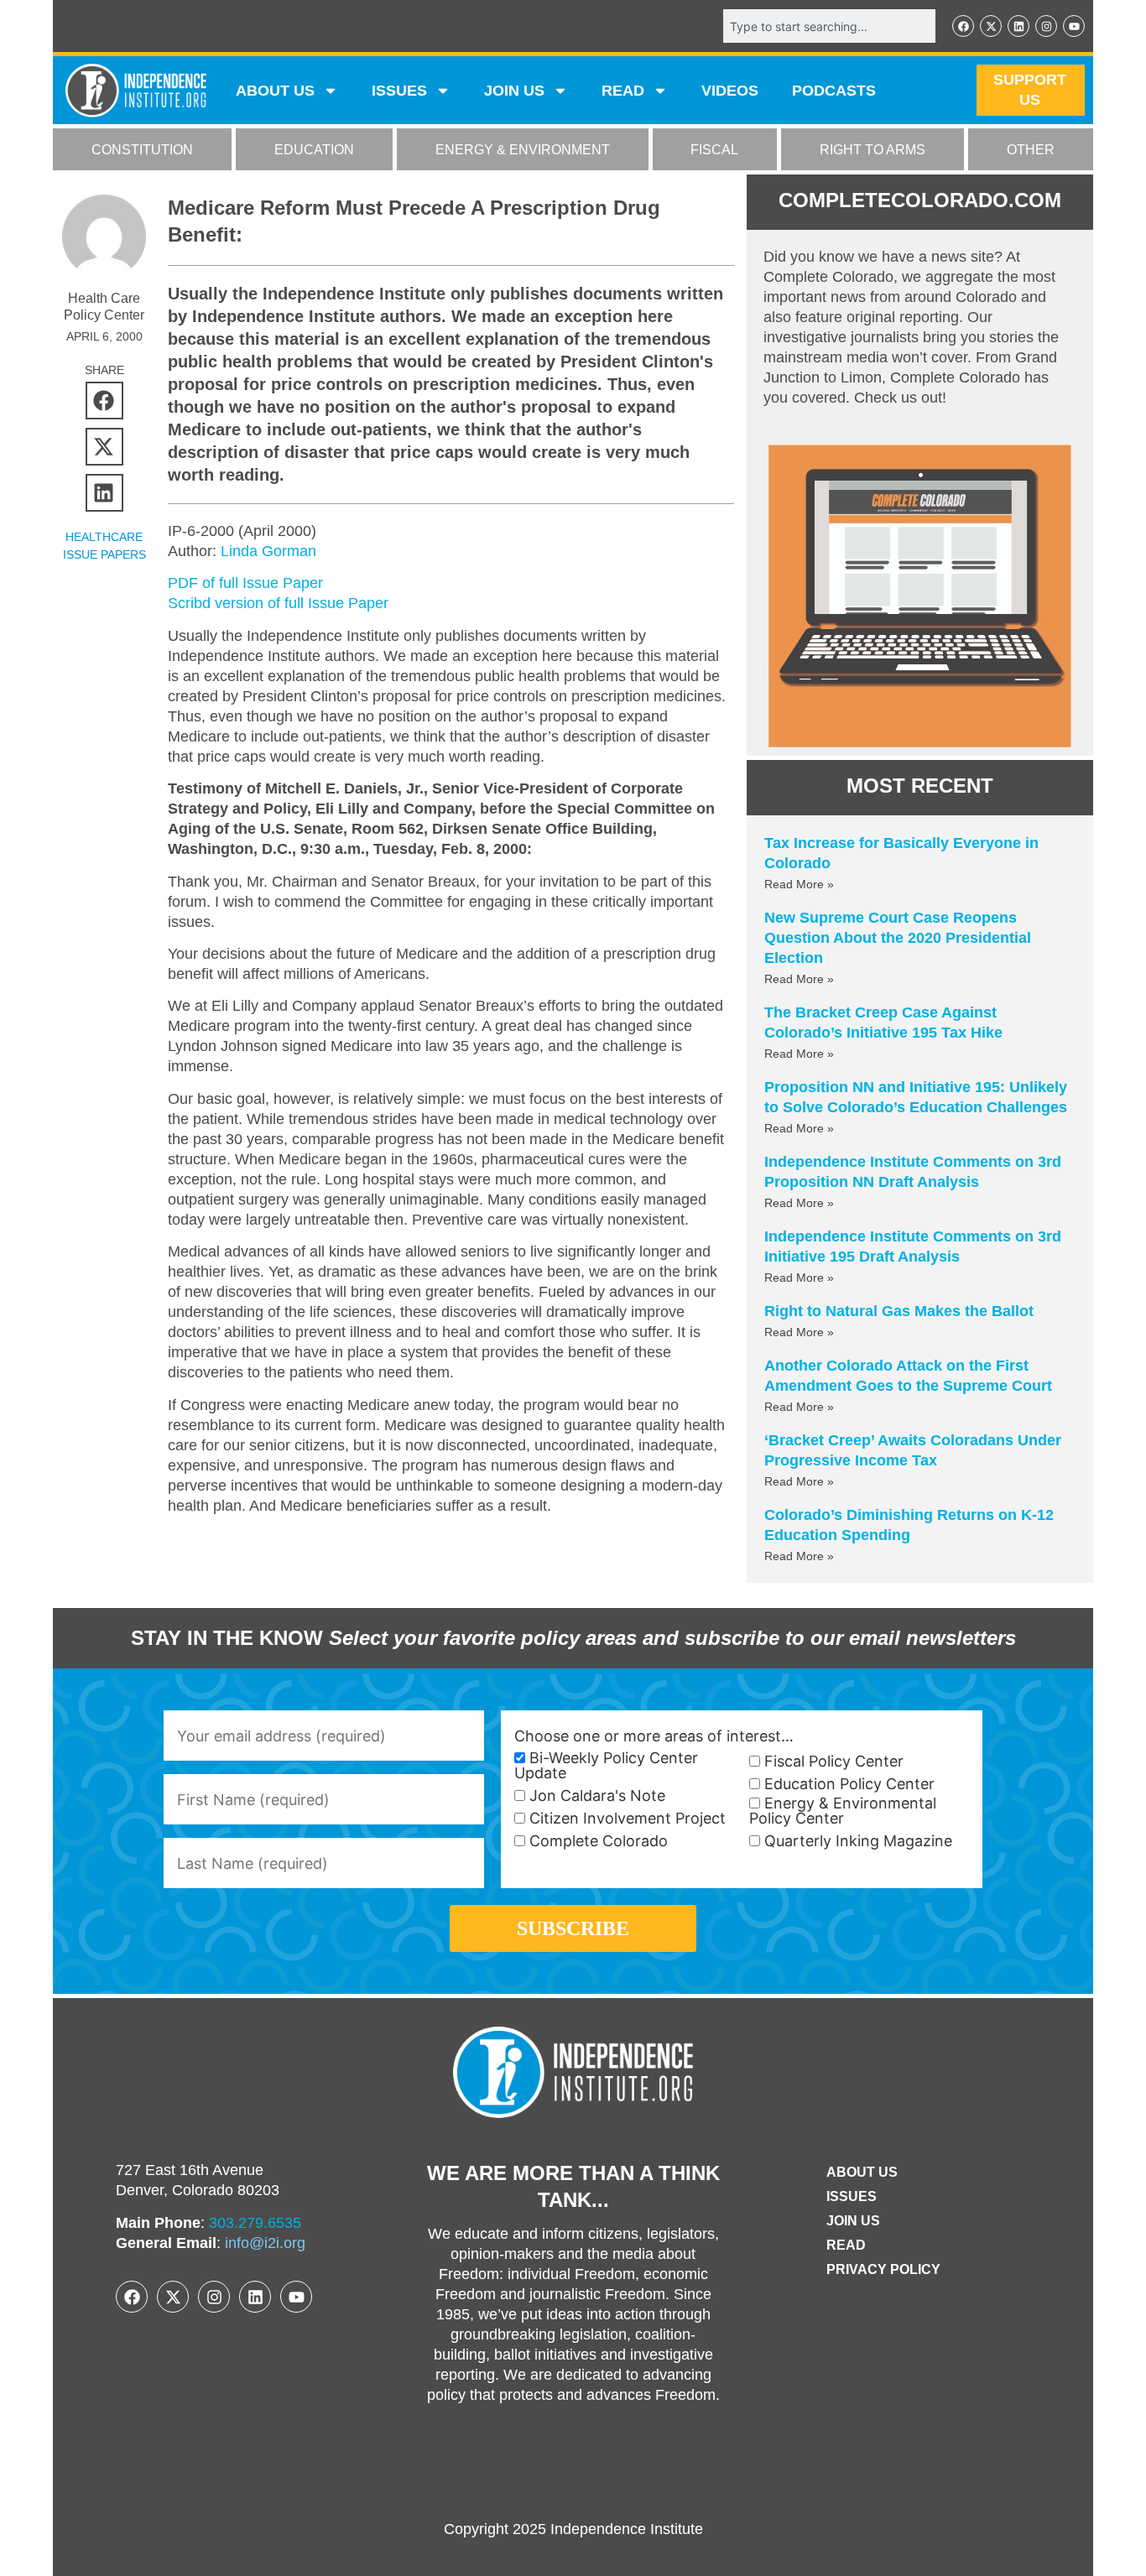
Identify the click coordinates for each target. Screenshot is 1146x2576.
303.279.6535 (255, 2223)
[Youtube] (1074, 26)
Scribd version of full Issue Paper (278, 603)
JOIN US (514, 91)
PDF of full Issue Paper (245, 583)
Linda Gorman (268, 551)
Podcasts (834, 91)
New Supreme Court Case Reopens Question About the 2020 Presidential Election (898, 938)
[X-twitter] (991, 26)
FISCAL (714, 150)
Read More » (799, 884)
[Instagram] (1046, 26)
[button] (104, 401)
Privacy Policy (883, 2269)
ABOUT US (275, 91)
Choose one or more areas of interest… (654, 1736)
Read (846, 2245)
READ (623, 91)
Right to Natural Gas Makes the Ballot (899, 1311)
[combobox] (829, 26)
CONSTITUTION (142, 150)
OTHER (1031, 150)
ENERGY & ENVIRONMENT (523, 150)
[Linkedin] (1018, 26)
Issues (399, 91)
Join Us (853, 2221)
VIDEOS (730, 91)
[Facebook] (963, 26)
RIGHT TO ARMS (873, 150)
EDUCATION (314, 150)
